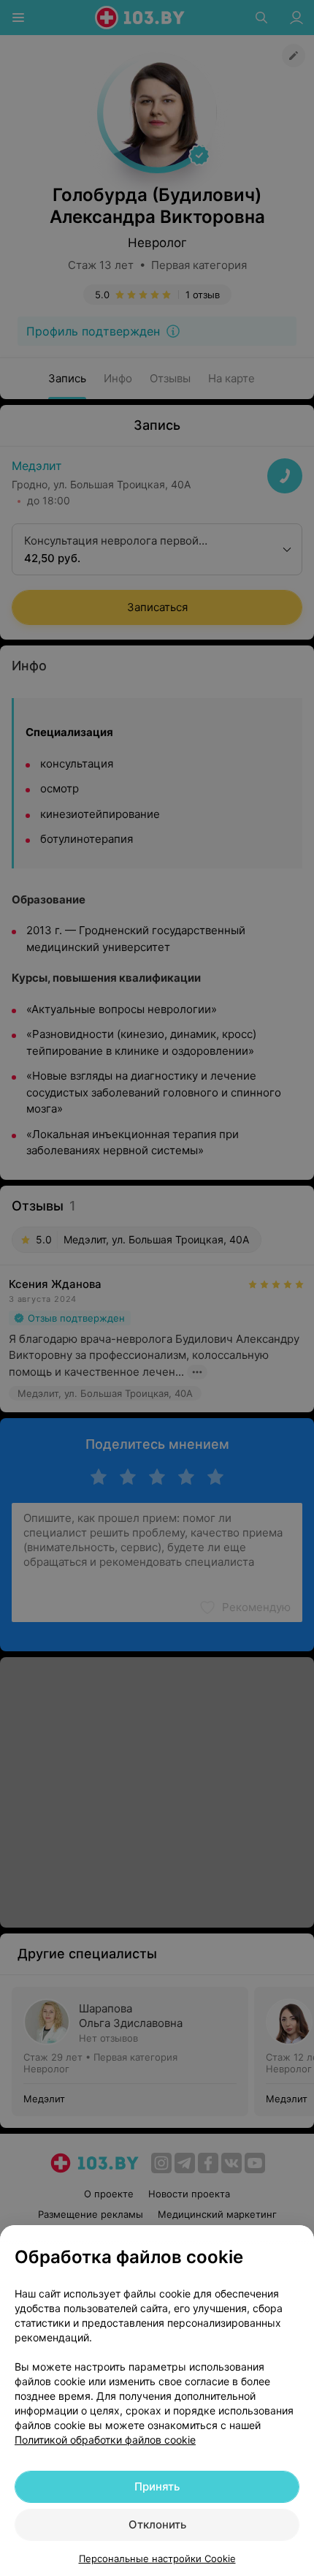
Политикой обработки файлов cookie (105, 2440)
